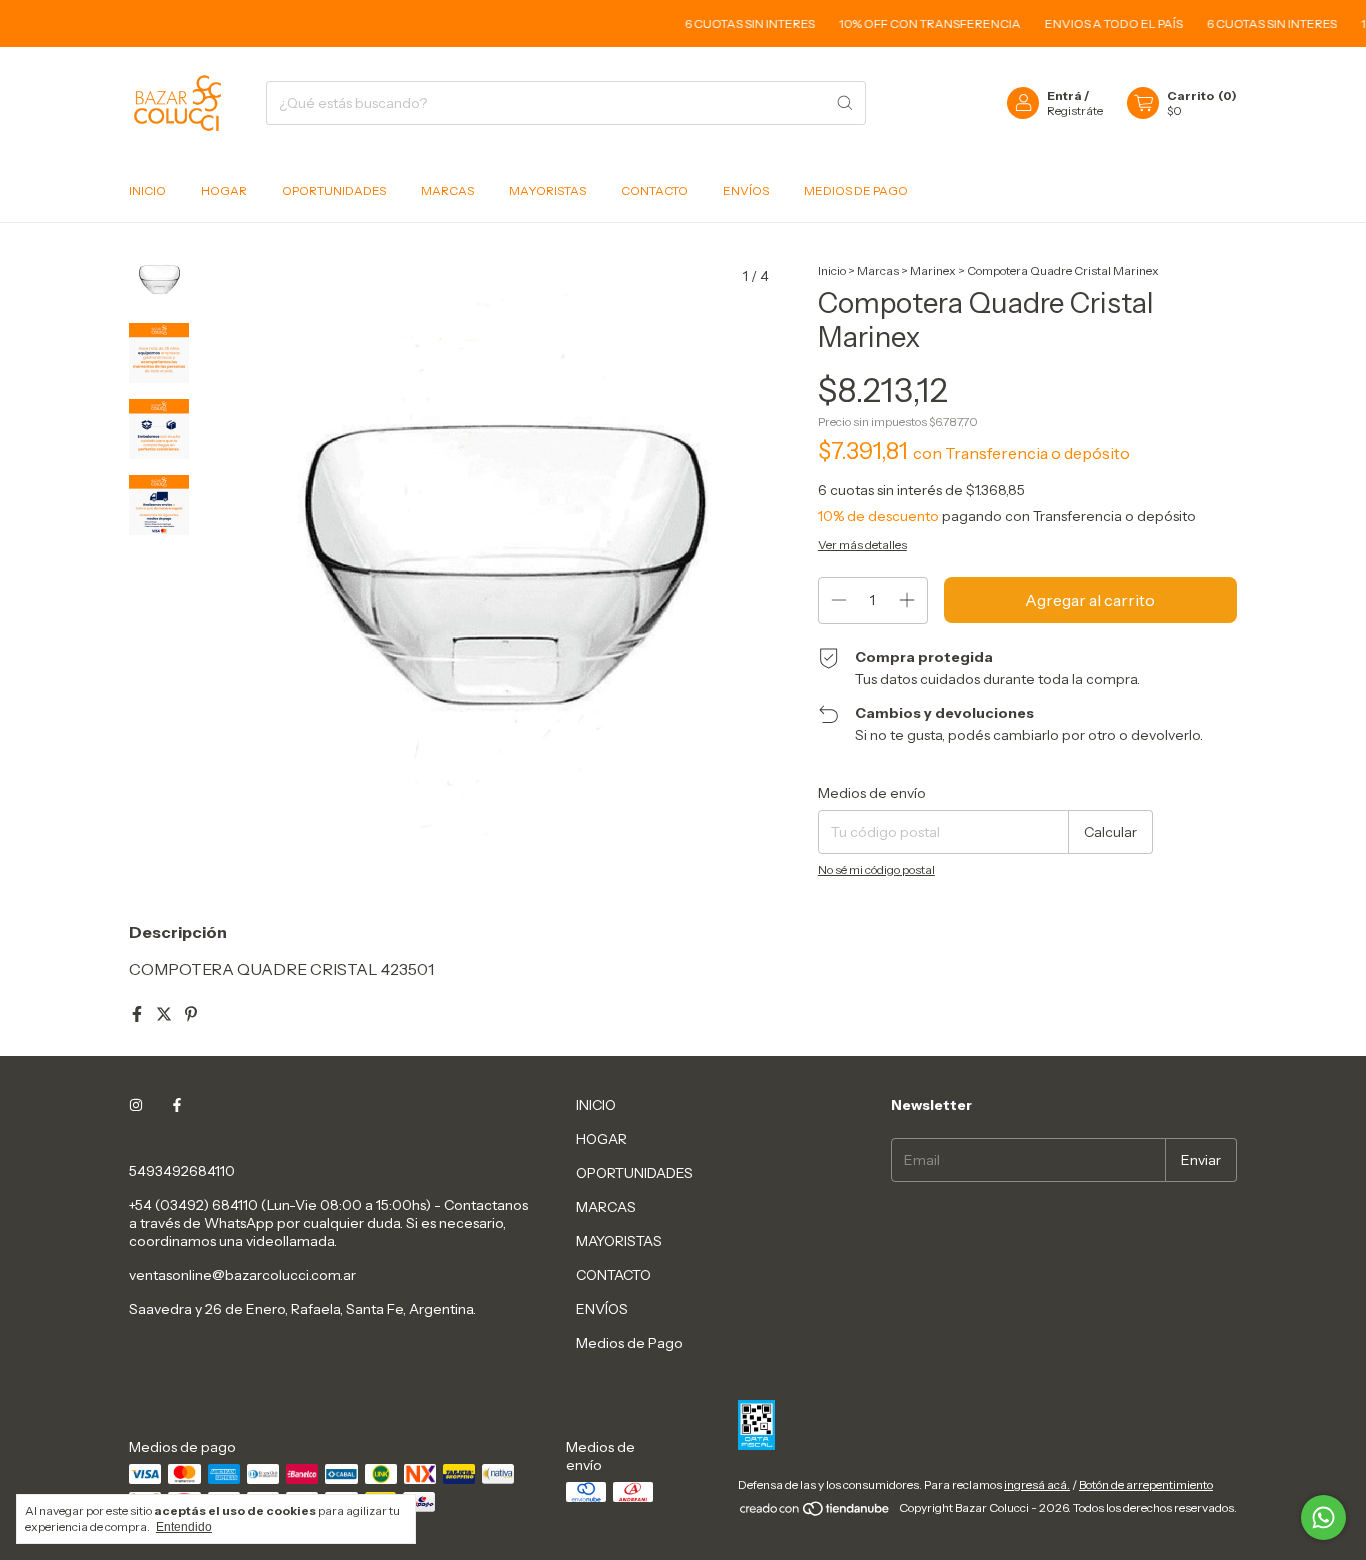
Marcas (878, 270)
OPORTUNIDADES (334, 190)
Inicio (832, 270)
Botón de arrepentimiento (1146, 1484)
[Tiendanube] (815, 1512)
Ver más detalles (862, 544)
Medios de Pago (856, 190)
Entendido (184, 1527)
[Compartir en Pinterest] (191, 1014)
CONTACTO (654, 190)
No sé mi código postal (876, 869)
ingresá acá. (1037, 1484)
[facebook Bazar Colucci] (177, 1105)
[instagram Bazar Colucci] (136, 1105)
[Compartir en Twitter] (165, 1014)
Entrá (1064, 95)
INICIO (147, 190)
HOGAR (224, 190)
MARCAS (447, 190)
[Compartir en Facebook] (138, 1014)
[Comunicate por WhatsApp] (1323, 1517)
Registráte (1075, 110)
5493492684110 (182, 1171)
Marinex (933, 270)
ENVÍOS (746, 190)
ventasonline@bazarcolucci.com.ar (242, 1275)
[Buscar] (845, 103)
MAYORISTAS (547, 190)
